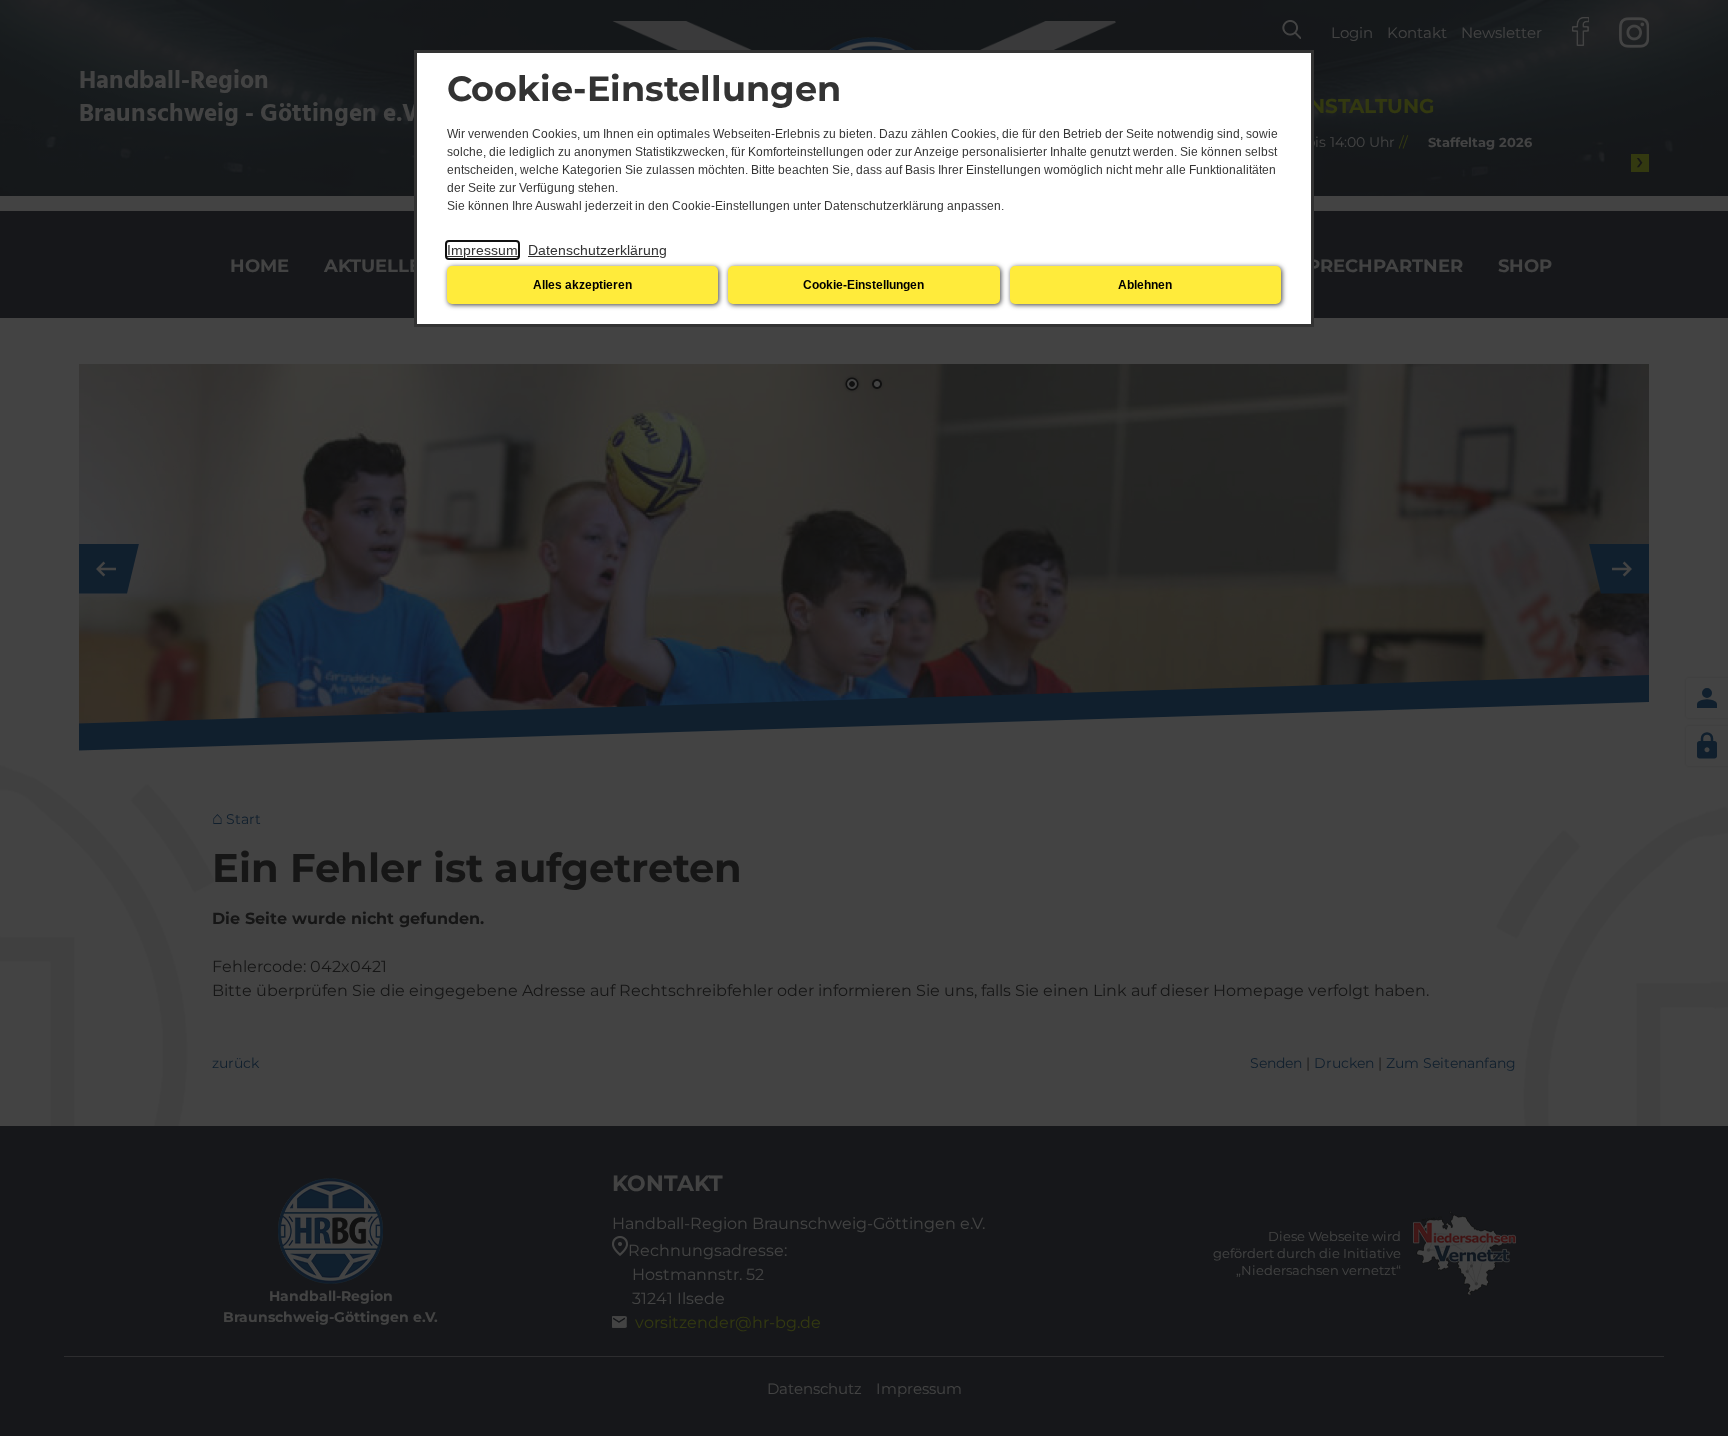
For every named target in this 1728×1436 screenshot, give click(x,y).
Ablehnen (1145, 285)
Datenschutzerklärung (597, 250)
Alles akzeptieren (582, 285)
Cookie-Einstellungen (863, 285)
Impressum (482, 250)
